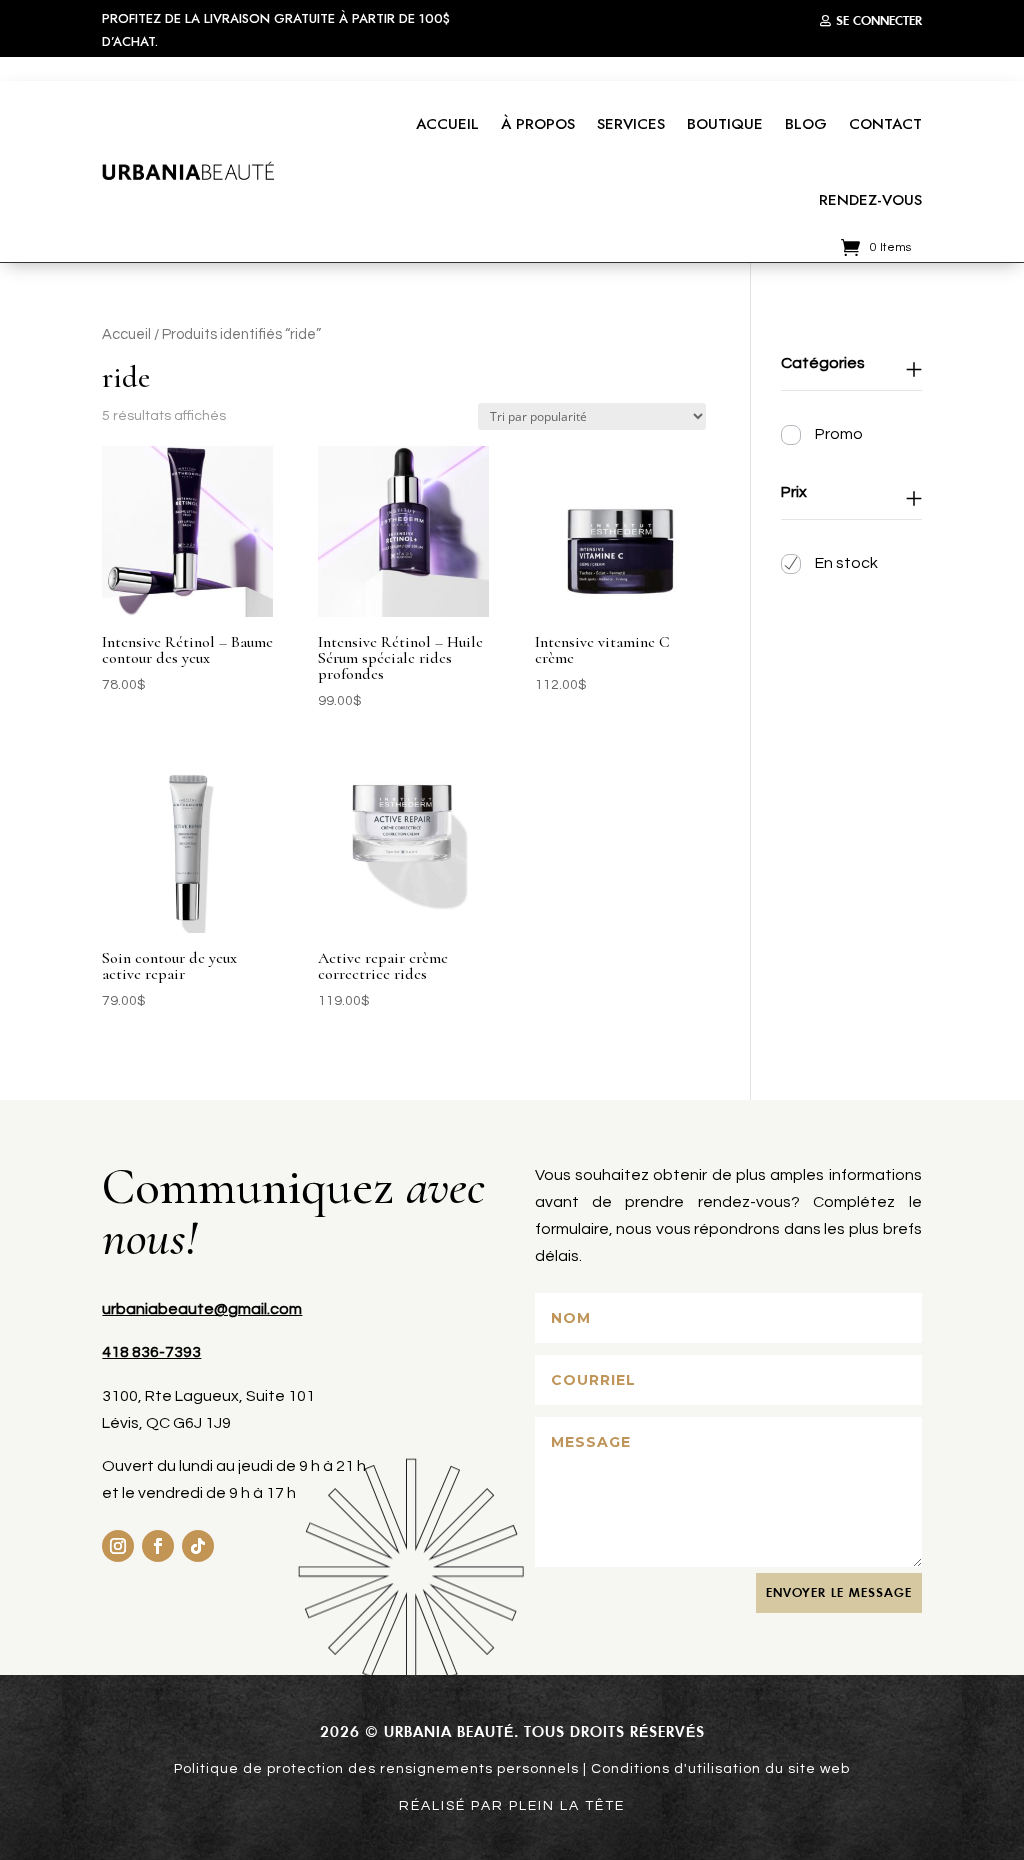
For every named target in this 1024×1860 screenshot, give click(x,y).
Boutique (725, 124)
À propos (538, 124)
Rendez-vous (870, 200)
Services (631, 124)
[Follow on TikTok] (198, 1546)
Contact (885, 124)
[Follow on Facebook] (158, 1546)
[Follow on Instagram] (118, 1546)
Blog (806, 124)
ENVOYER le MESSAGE (839, 1592)
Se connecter (879, 20)
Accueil (447, 124)
